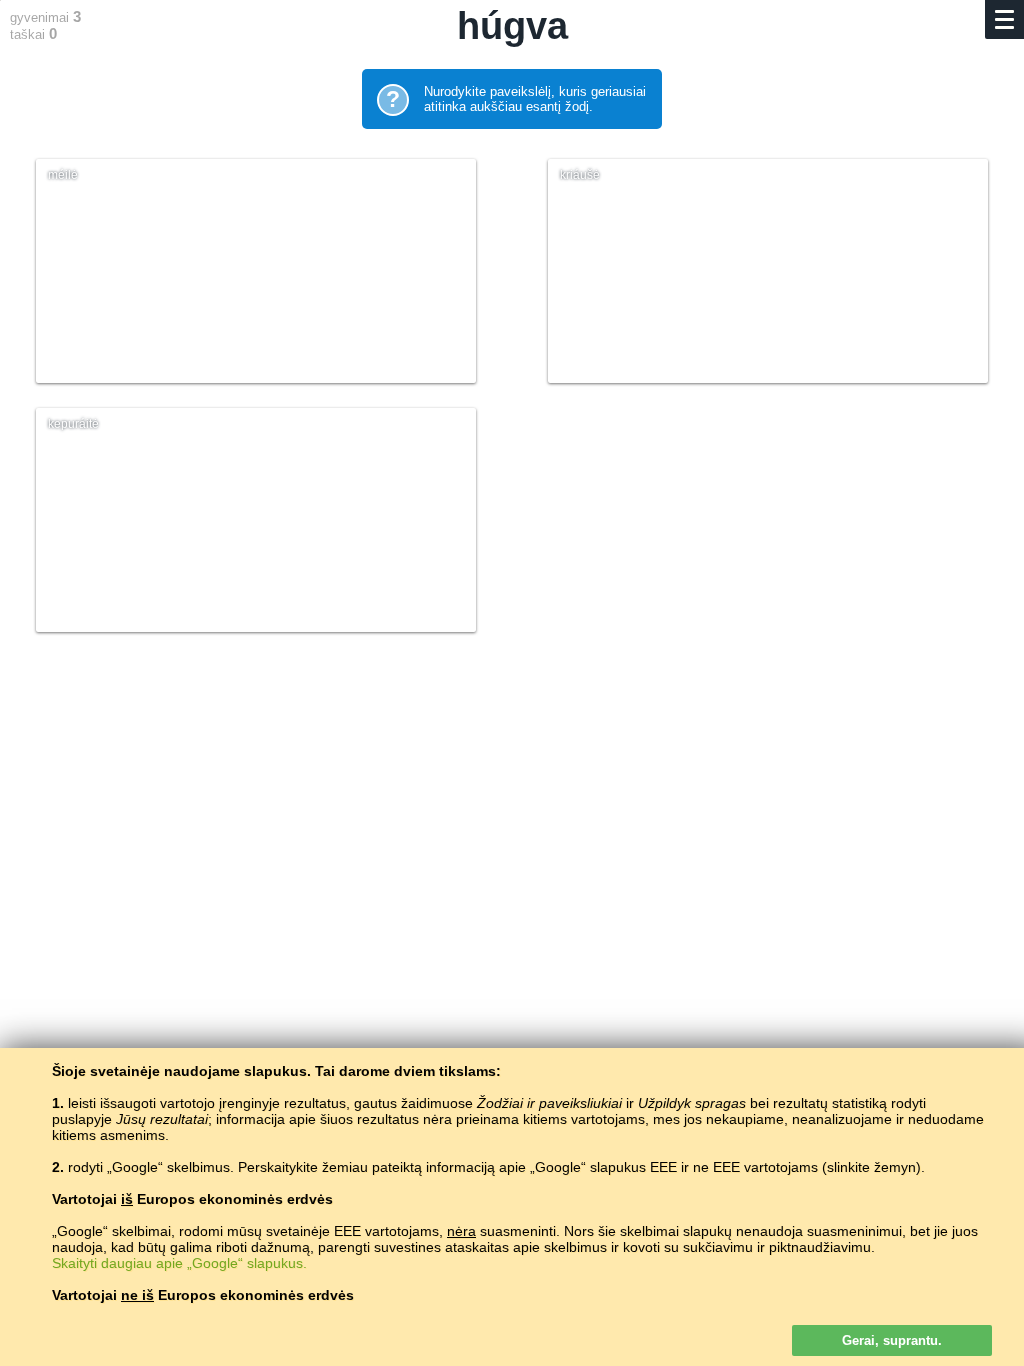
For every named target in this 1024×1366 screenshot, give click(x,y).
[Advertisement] (512, 827)
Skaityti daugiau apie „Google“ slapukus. (179, 1263)
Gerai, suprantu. (892, 1340)
